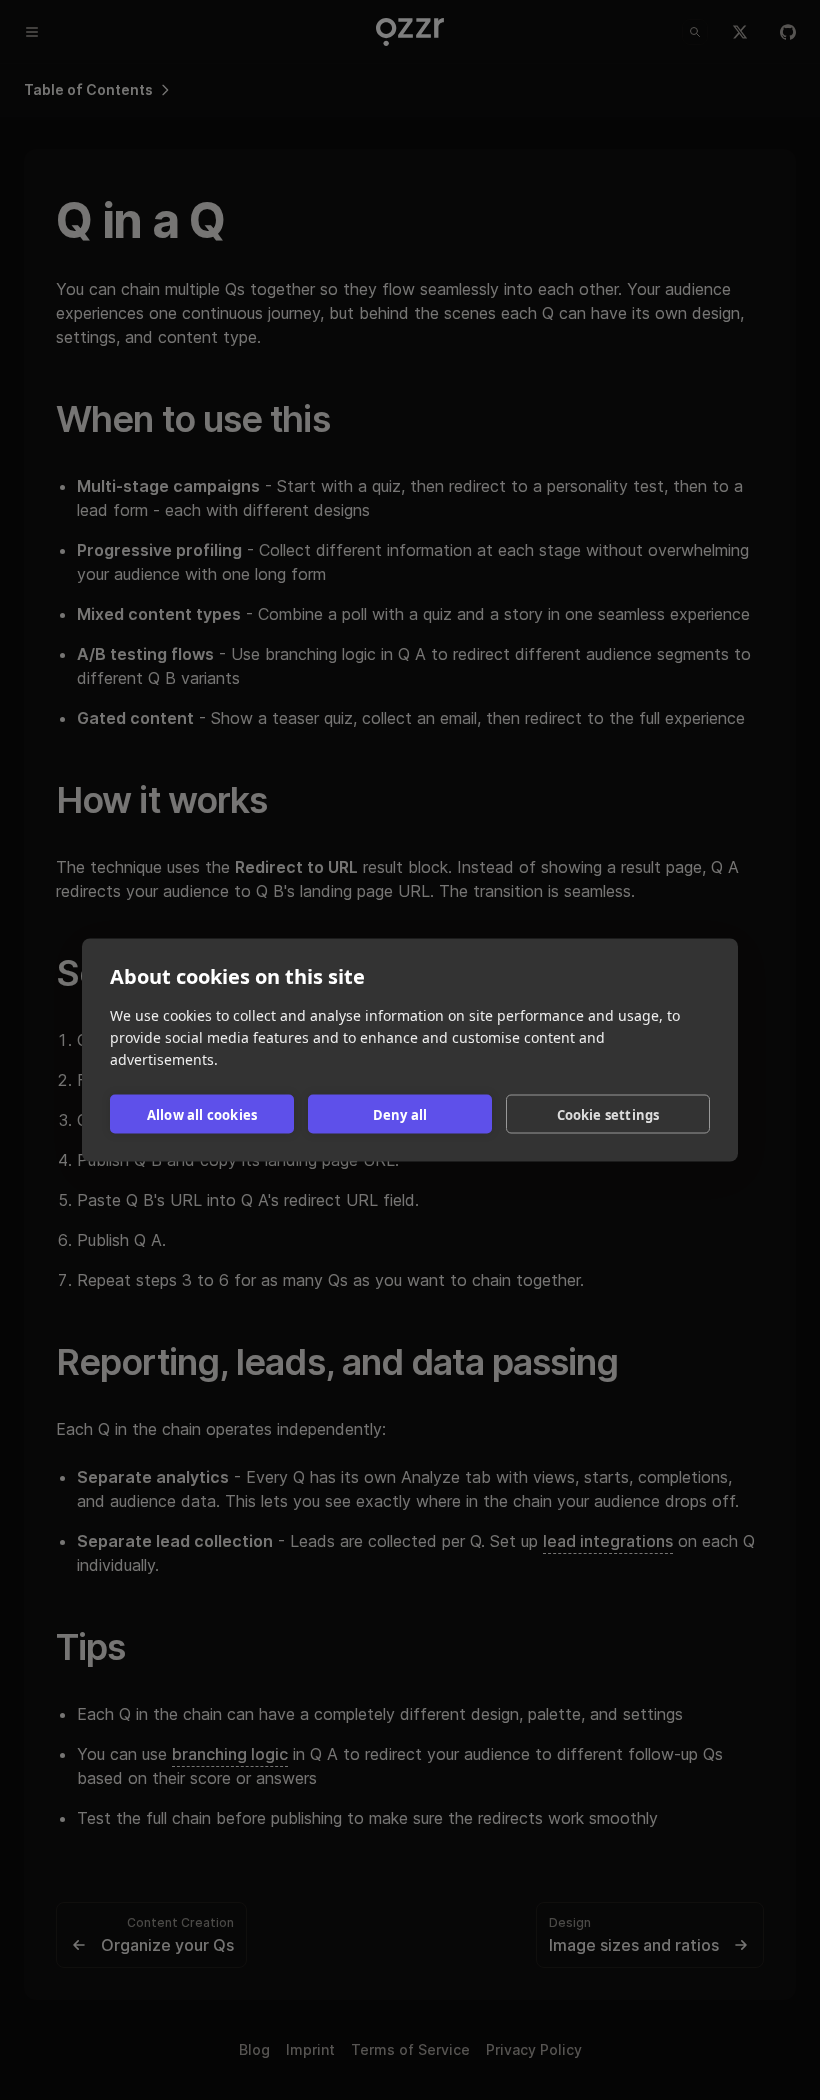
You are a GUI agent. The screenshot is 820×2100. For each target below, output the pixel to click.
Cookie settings (608, 1114)
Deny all (400, 1114)
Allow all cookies (202, 1114)
